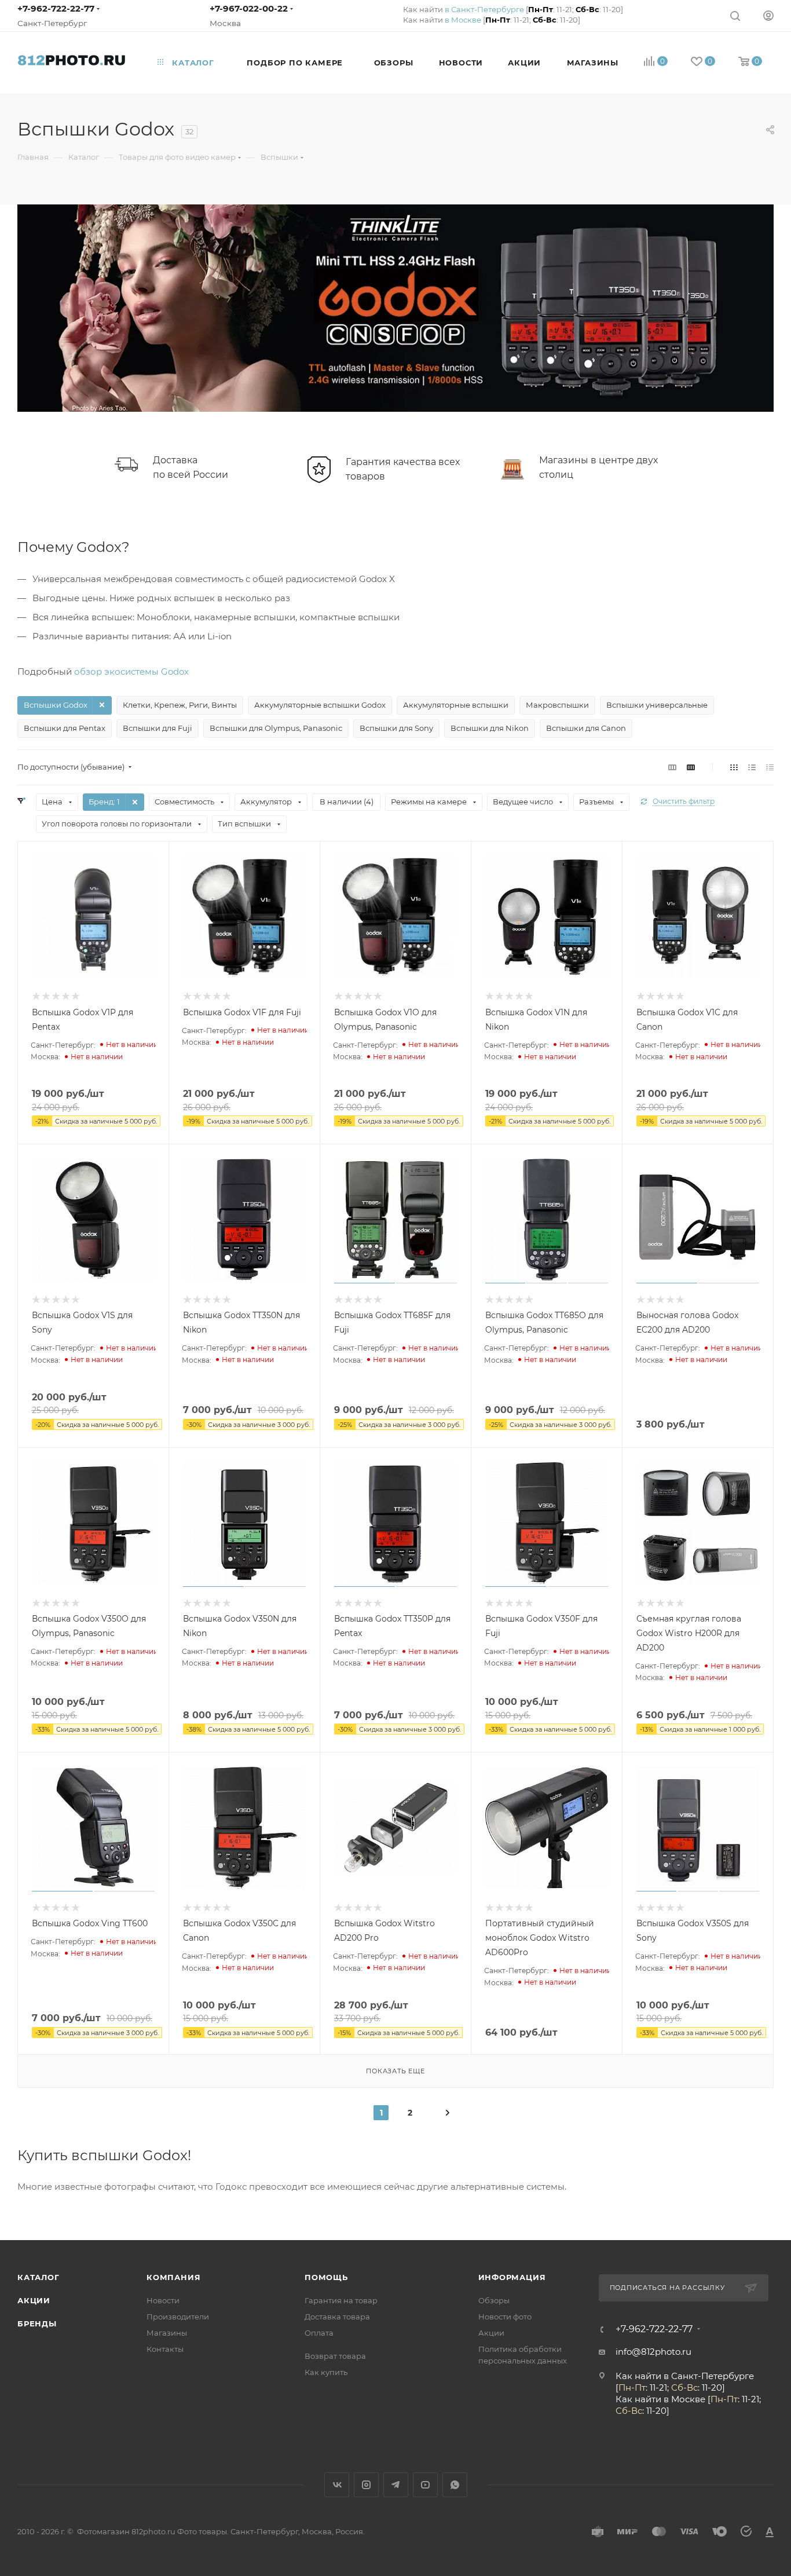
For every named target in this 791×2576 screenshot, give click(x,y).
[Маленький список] (672, 767)
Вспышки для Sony (396, 728)
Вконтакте (337, 2485)
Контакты (165, 2349)
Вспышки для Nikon (490, 728)
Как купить (326, 2372)
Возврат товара (335, 2356)
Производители (178, 2317)
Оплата (319, 2333)
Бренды (37, 2323)
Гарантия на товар (341, 2300)
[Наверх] (735, 2196)
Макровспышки (557, 705)
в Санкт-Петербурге (484, 9)
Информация (512, 2277)
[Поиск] (735, 15)
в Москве (463, 20)
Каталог (39, 2277)
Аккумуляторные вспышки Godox (320, 705)
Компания (173, 2277)
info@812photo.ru (653, 2352)
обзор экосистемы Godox (131, 672)
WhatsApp (455, 2485)
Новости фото (505, 2317)
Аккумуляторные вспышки (456, 705)
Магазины (167, 2333)
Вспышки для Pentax (65, 728)
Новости (163, 2300)
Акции (34, 2300)
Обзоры (494, 2300)
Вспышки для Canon (586, 728)
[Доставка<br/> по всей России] (126, 464)
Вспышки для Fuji (158, 728)
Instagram (366, 2485)
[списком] (752, 767)
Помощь (326, 2277)
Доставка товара (337, 2317)
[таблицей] (770, 767)
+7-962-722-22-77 (56, 8)
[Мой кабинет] (768, 15)
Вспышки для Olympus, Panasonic (276, 728)
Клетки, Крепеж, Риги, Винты (180, 705)
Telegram (396, 2485)
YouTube (425, 2485)
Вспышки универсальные (657, 705)
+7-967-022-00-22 (249, 8)
